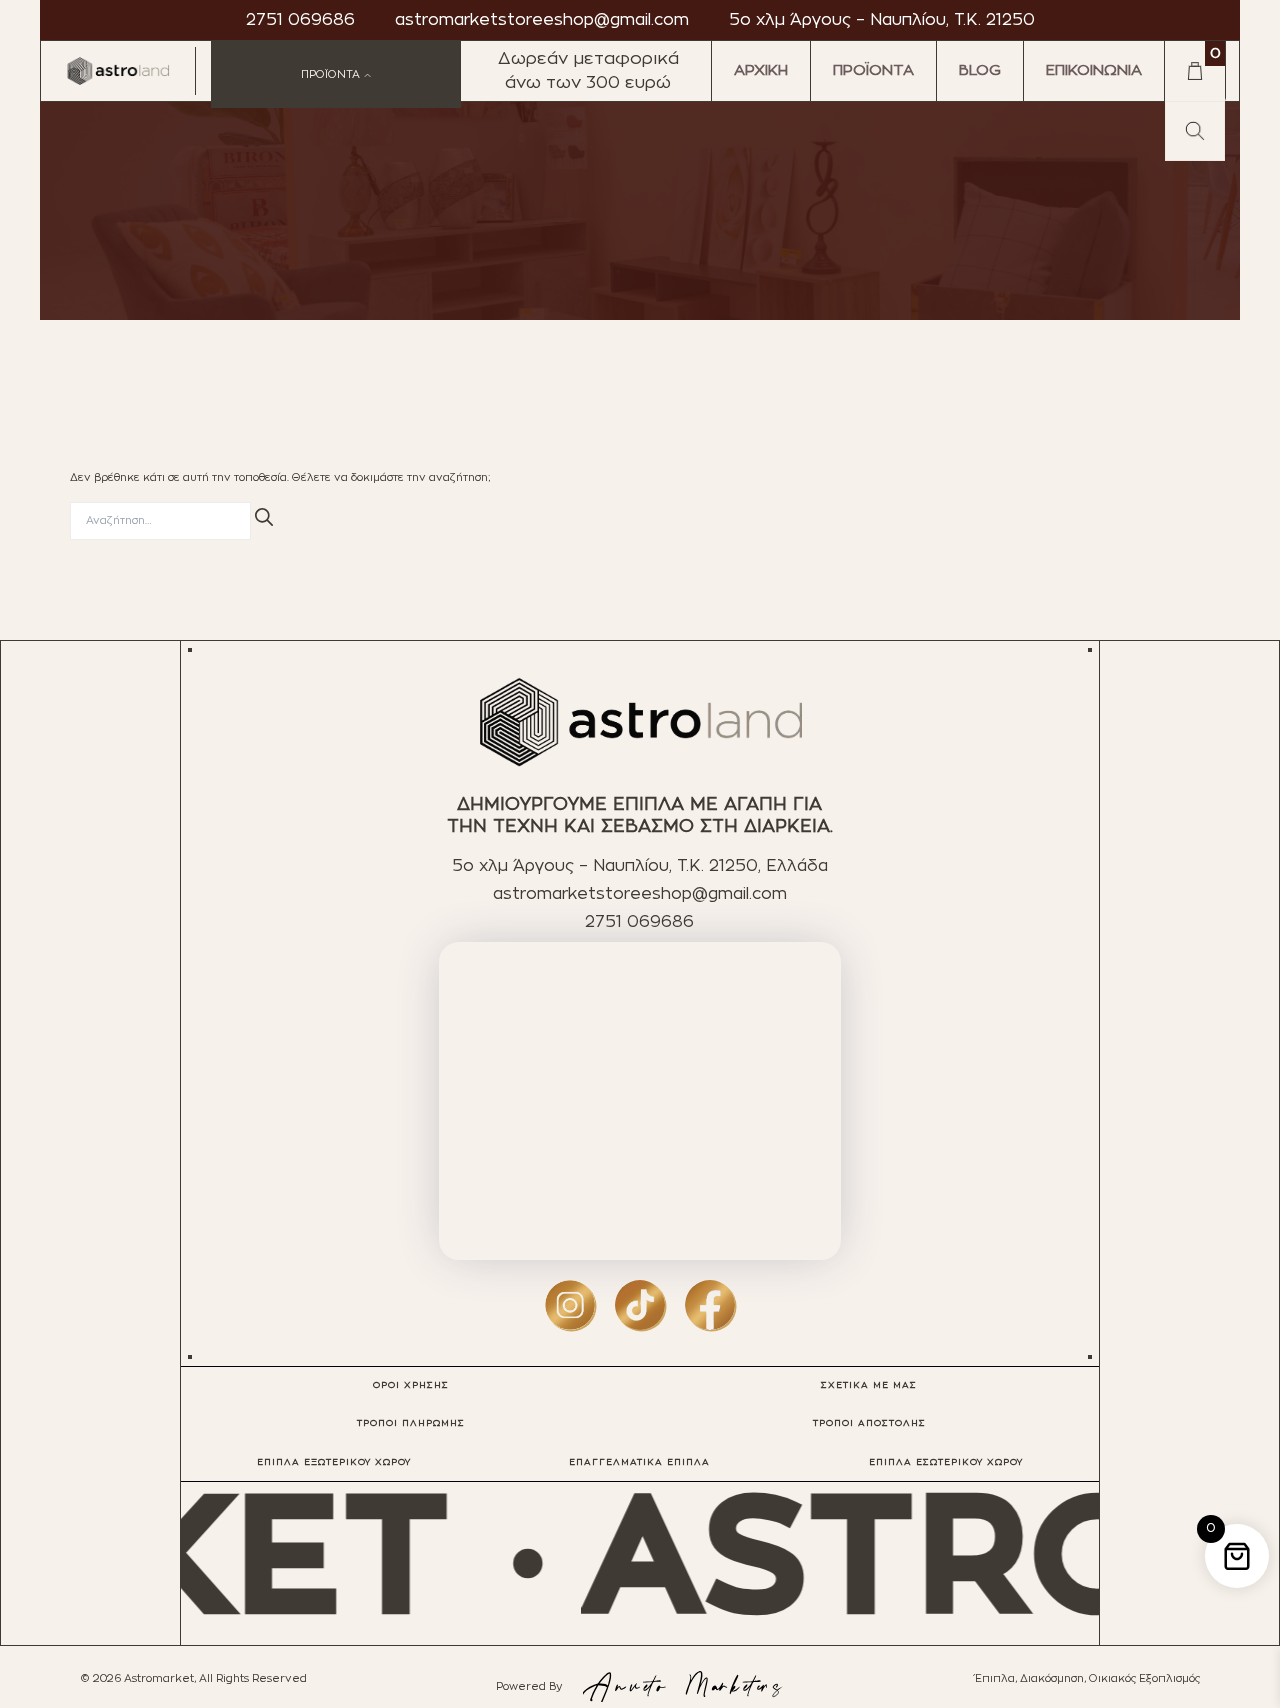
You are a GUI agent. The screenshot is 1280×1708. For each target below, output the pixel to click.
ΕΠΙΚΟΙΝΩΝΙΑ (1094, 70)
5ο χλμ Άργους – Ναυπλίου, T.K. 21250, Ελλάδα (640, 866)
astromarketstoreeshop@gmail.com (542, 20)
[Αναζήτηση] (264, 516)
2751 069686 (300, 20)
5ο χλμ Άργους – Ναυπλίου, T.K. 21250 (882, 20)
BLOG (980, 70)
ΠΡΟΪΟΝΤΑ (873, 70)
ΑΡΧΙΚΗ (761, 70)
